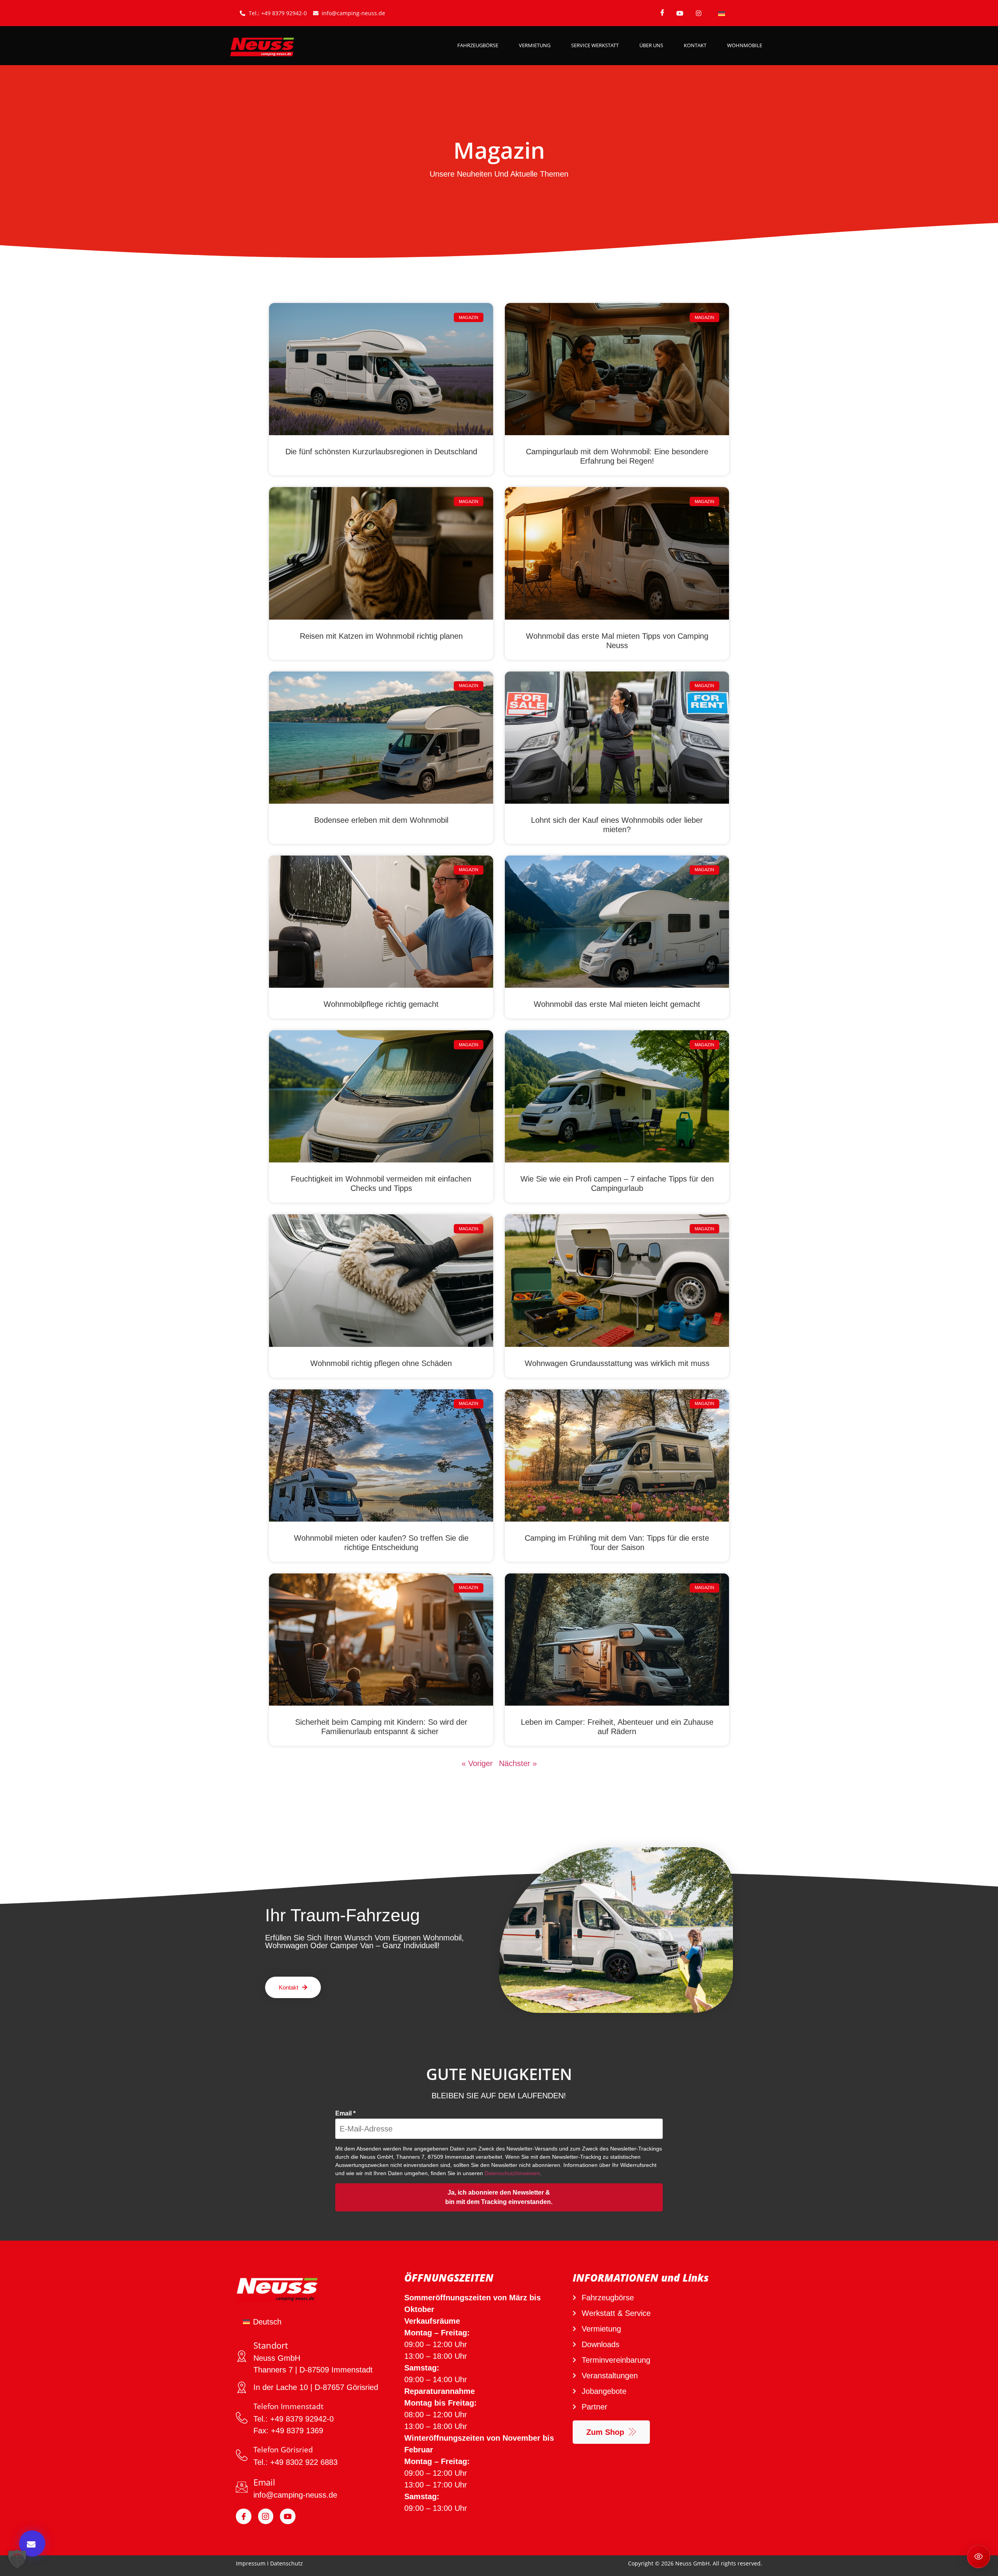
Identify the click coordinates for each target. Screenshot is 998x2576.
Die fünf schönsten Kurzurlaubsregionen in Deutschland (381, 452)
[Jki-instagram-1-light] (266, 2516)
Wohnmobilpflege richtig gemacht (381, 1004)
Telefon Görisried (283, 2450)
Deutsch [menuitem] (267, 2322)
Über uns (651, 45)
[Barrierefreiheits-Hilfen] (979, 2557)
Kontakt (695, 45)
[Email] (242, 2487)
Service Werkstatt (595, 45)
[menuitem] (722, 13)
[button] (17, 2559)
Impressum (251, 2563)
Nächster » (518, 1763)
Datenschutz (287, 2563)
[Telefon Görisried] (242, 2455)
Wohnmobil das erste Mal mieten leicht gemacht (617, 1004)
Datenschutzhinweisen (512, 2173)
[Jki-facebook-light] (244, 2516)
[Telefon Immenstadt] (242, 2418)
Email (345, 2114)
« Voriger (477, 1763)
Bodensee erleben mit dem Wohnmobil (381, 820)
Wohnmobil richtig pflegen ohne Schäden (381, 1363)
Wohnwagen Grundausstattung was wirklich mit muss (617, 1363)
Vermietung (535, 45)
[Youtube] (288, 2516)
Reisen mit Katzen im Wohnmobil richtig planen (381, 636)
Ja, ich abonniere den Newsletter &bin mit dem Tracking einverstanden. (499, 2197)
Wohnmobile (745, 45)
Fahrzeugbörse (478, 45)
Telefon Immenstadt (288, 2406)
